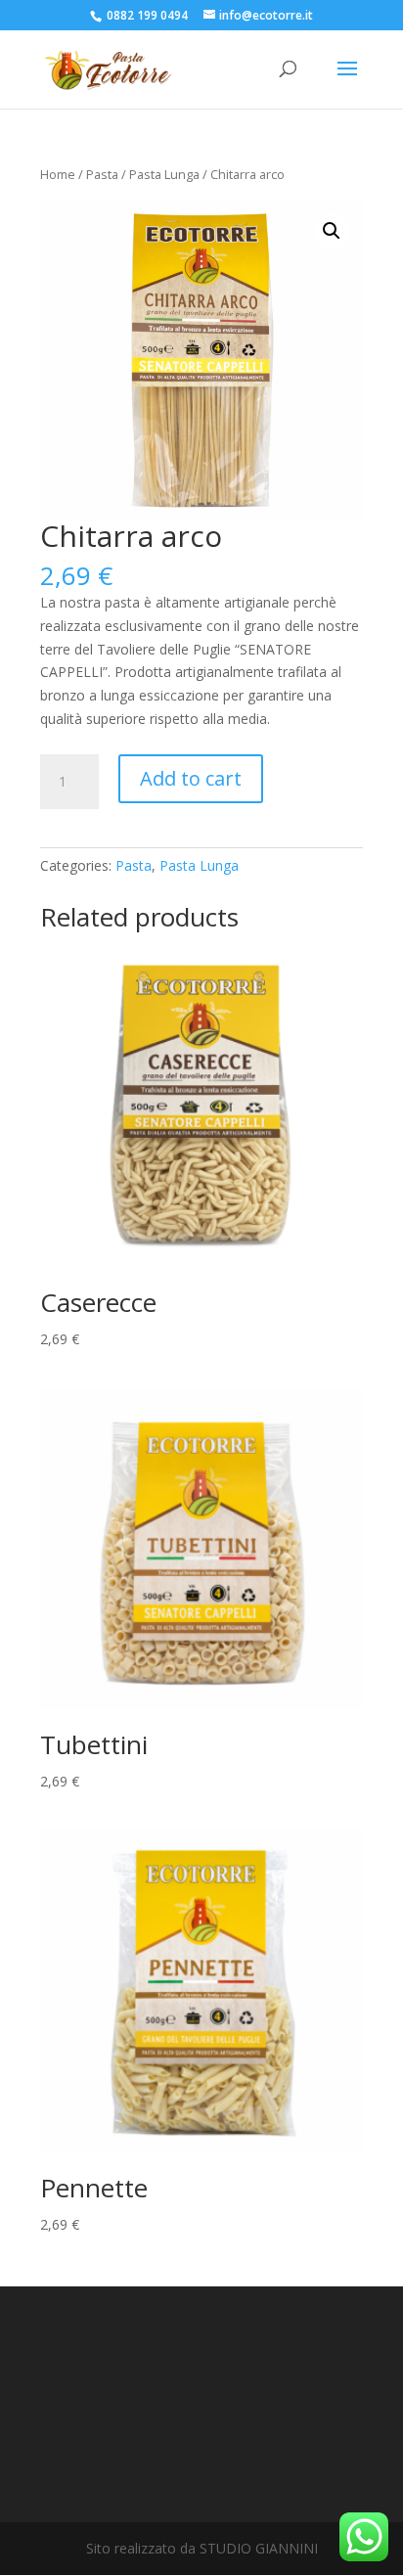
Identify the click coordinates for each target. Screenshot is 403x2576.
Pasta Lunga (164, 174)
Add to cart (191, 778)
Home (58, 174)
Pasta (102, 174)
